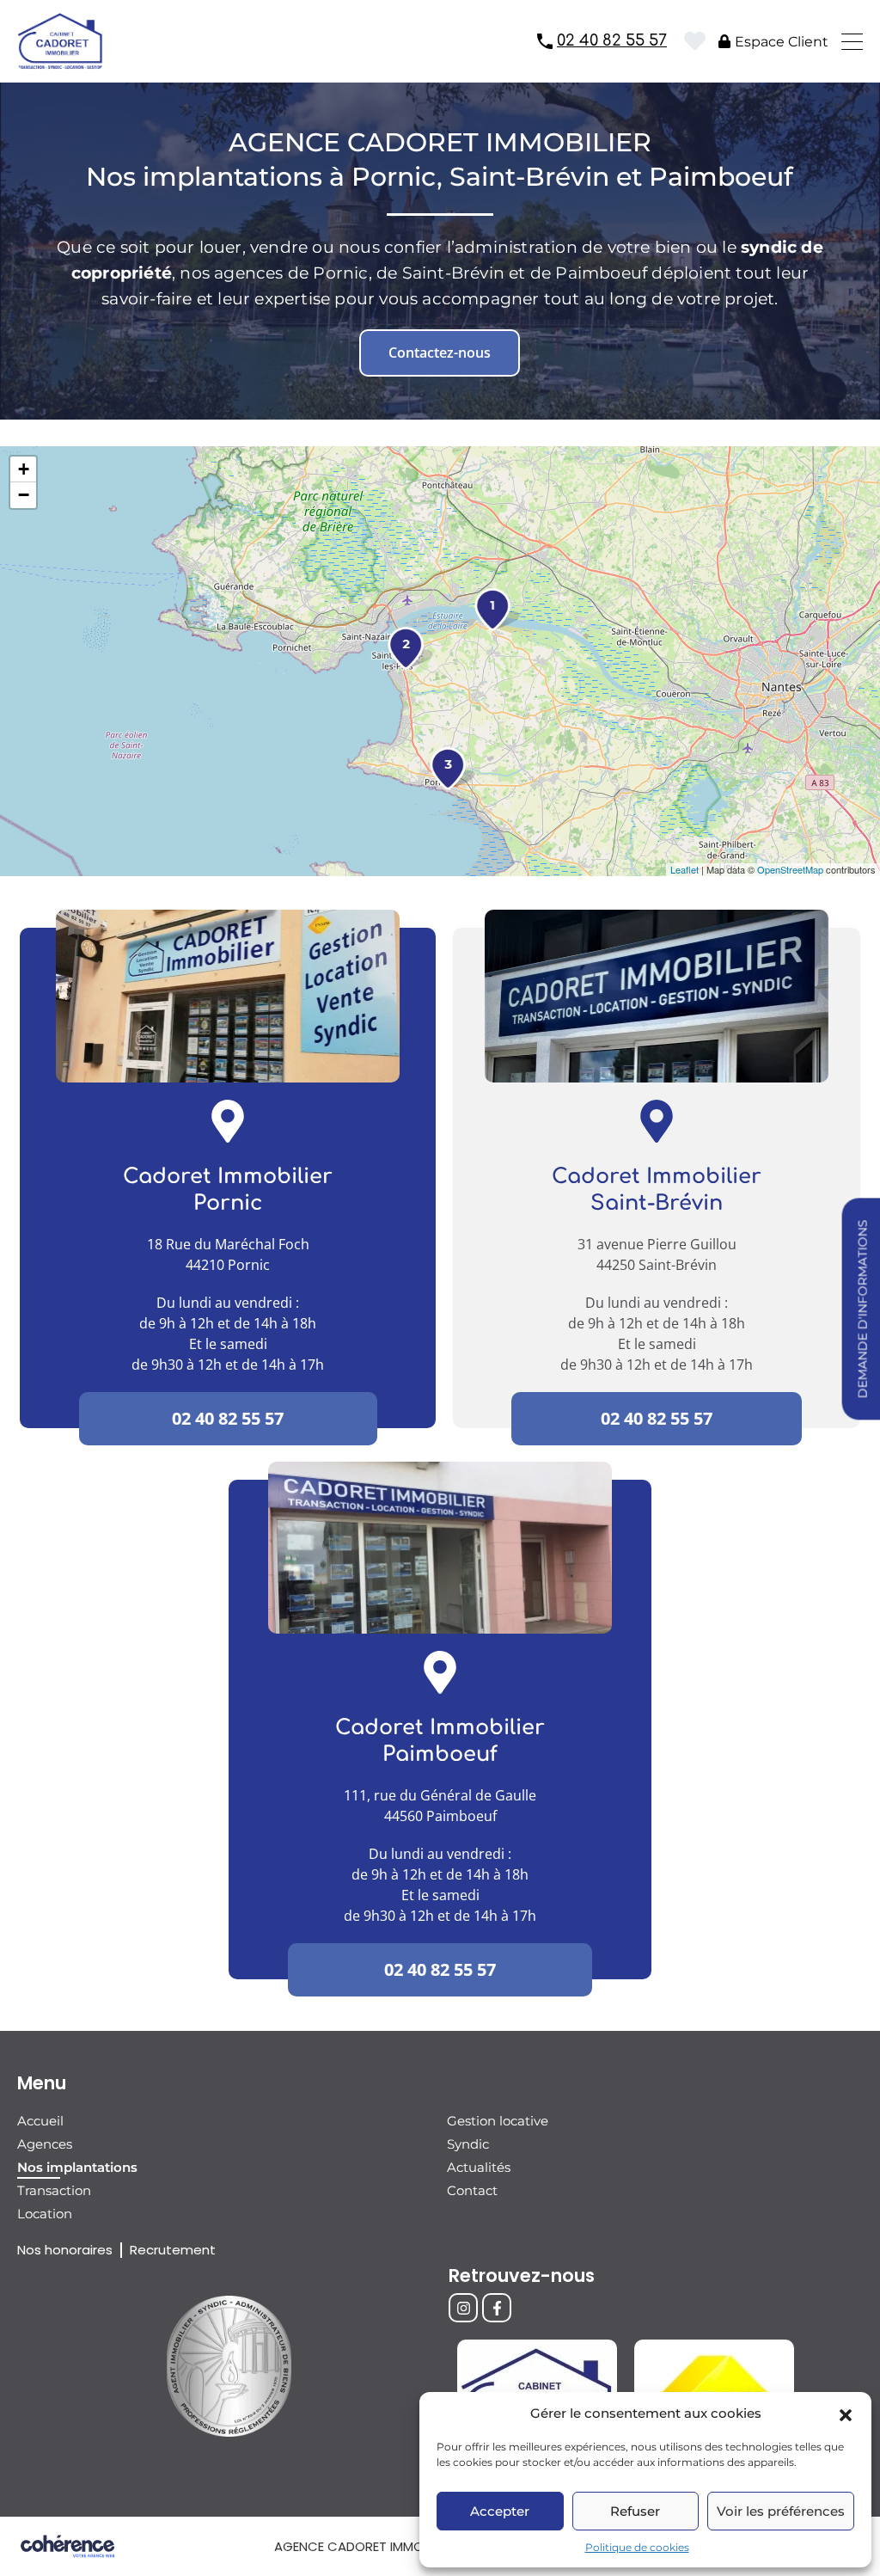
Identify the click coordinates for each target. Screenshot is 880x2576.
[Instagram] (463, 2308)
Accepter (500, 2511)
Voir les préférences (781, 2511)
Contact (472, 2190)
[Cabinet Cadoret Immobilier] (60, 61)
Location (45, 2214)
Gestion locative (498, 2121)
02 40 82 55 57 (612, 40)
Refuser (635, 2511)
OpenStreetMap (790, 869)
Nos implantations (77, 2167)
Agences (45, 2144)
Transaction (54, 2190)
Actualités (479, 2167)
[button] (846, 2413)
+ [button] (24, 469)
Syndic (468, 2144)
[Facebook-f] (497, 2308)
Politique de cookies (637, 2547)
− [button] (24, 495)
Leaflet (684, 869)
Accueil (40, 2121)
